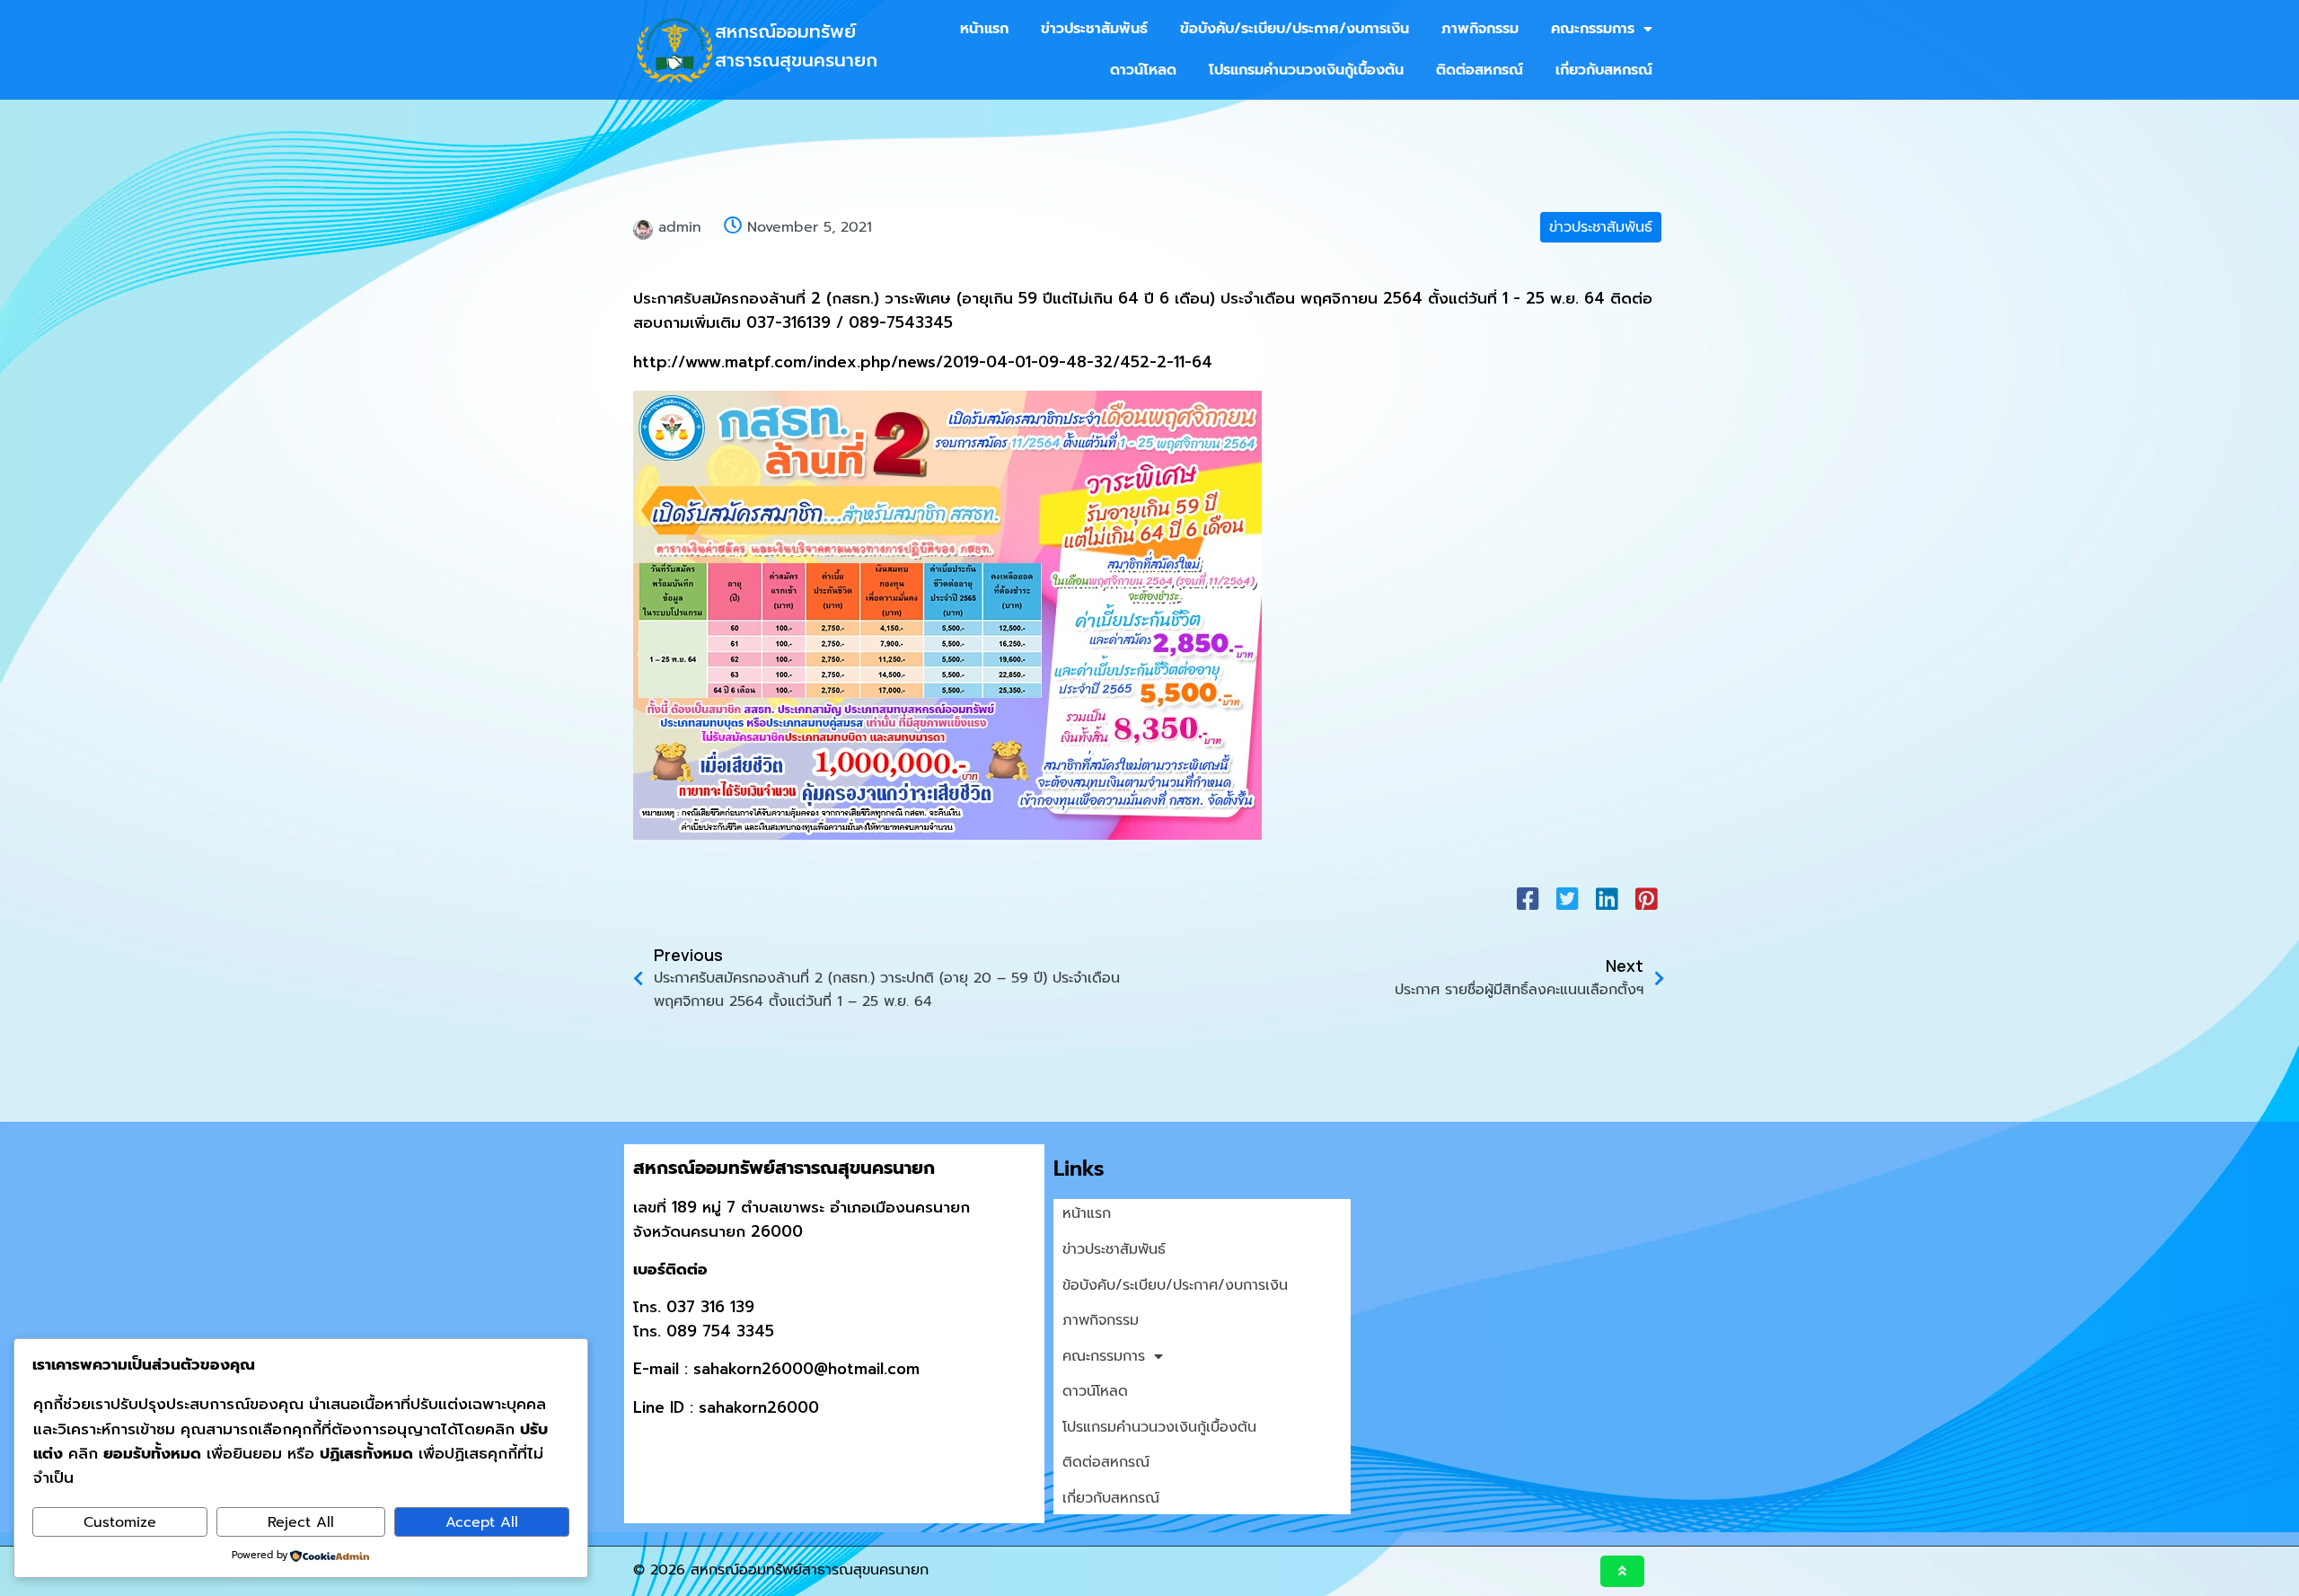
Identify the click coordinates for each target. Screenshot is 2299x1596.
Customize (120, 1522)
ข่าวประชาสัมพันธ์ (1601, 227)
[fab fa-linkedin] (1607, 898)
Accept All (482, 1522)
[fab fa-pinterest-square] (1646, 898)
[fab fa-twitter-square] (1567, 898)
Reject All (301, 1522)
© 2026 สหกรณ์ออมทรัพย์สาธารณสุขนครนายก (781, 1570)
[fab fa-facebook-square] (1528, 898)
